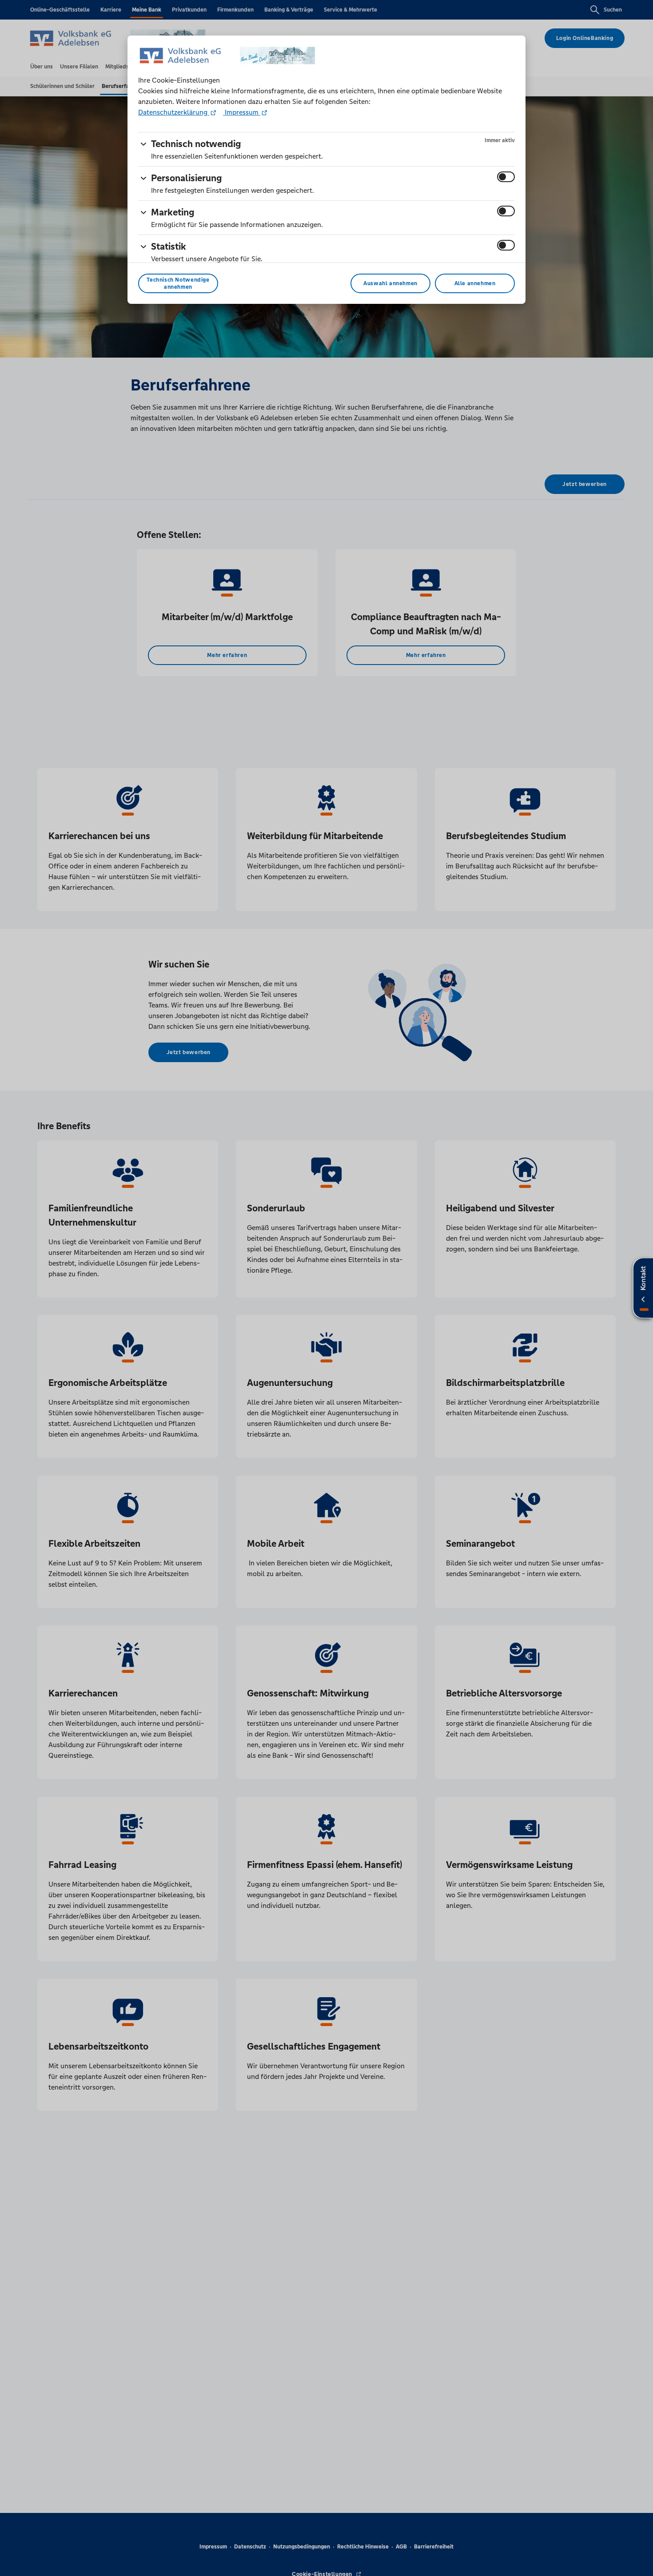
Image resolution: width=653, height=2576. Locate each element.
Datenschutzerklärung (174, 112)
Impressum (242, 112)
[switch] (506, 177)
